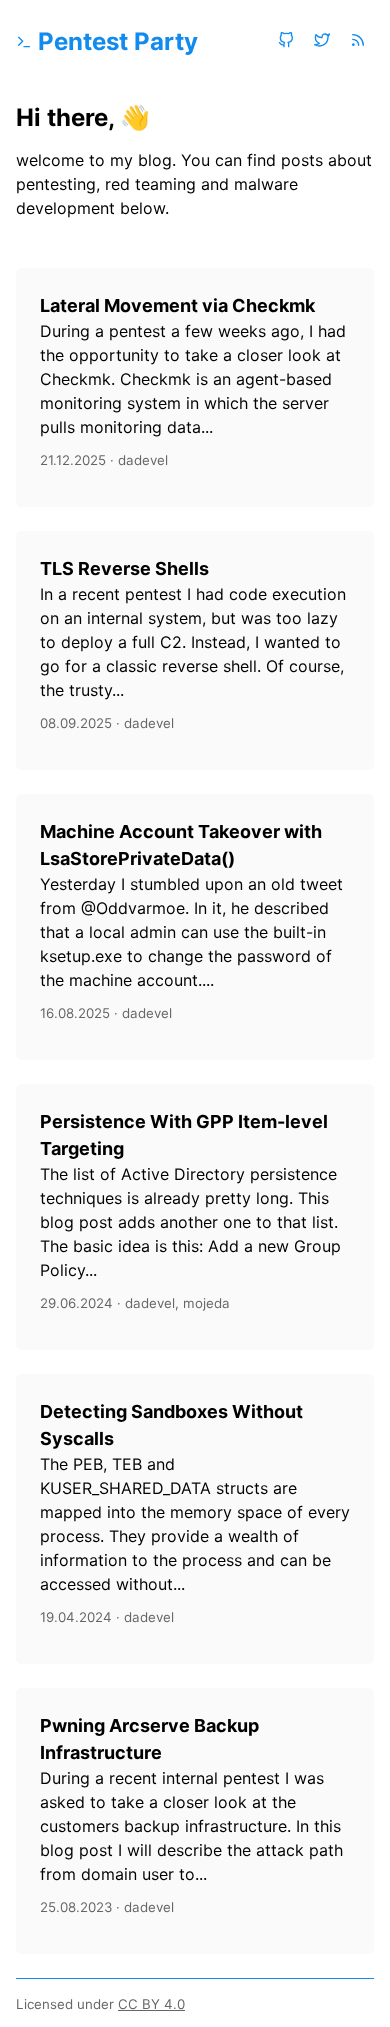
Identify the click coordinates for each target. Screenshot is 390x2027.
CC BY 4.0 (151, 2004)
